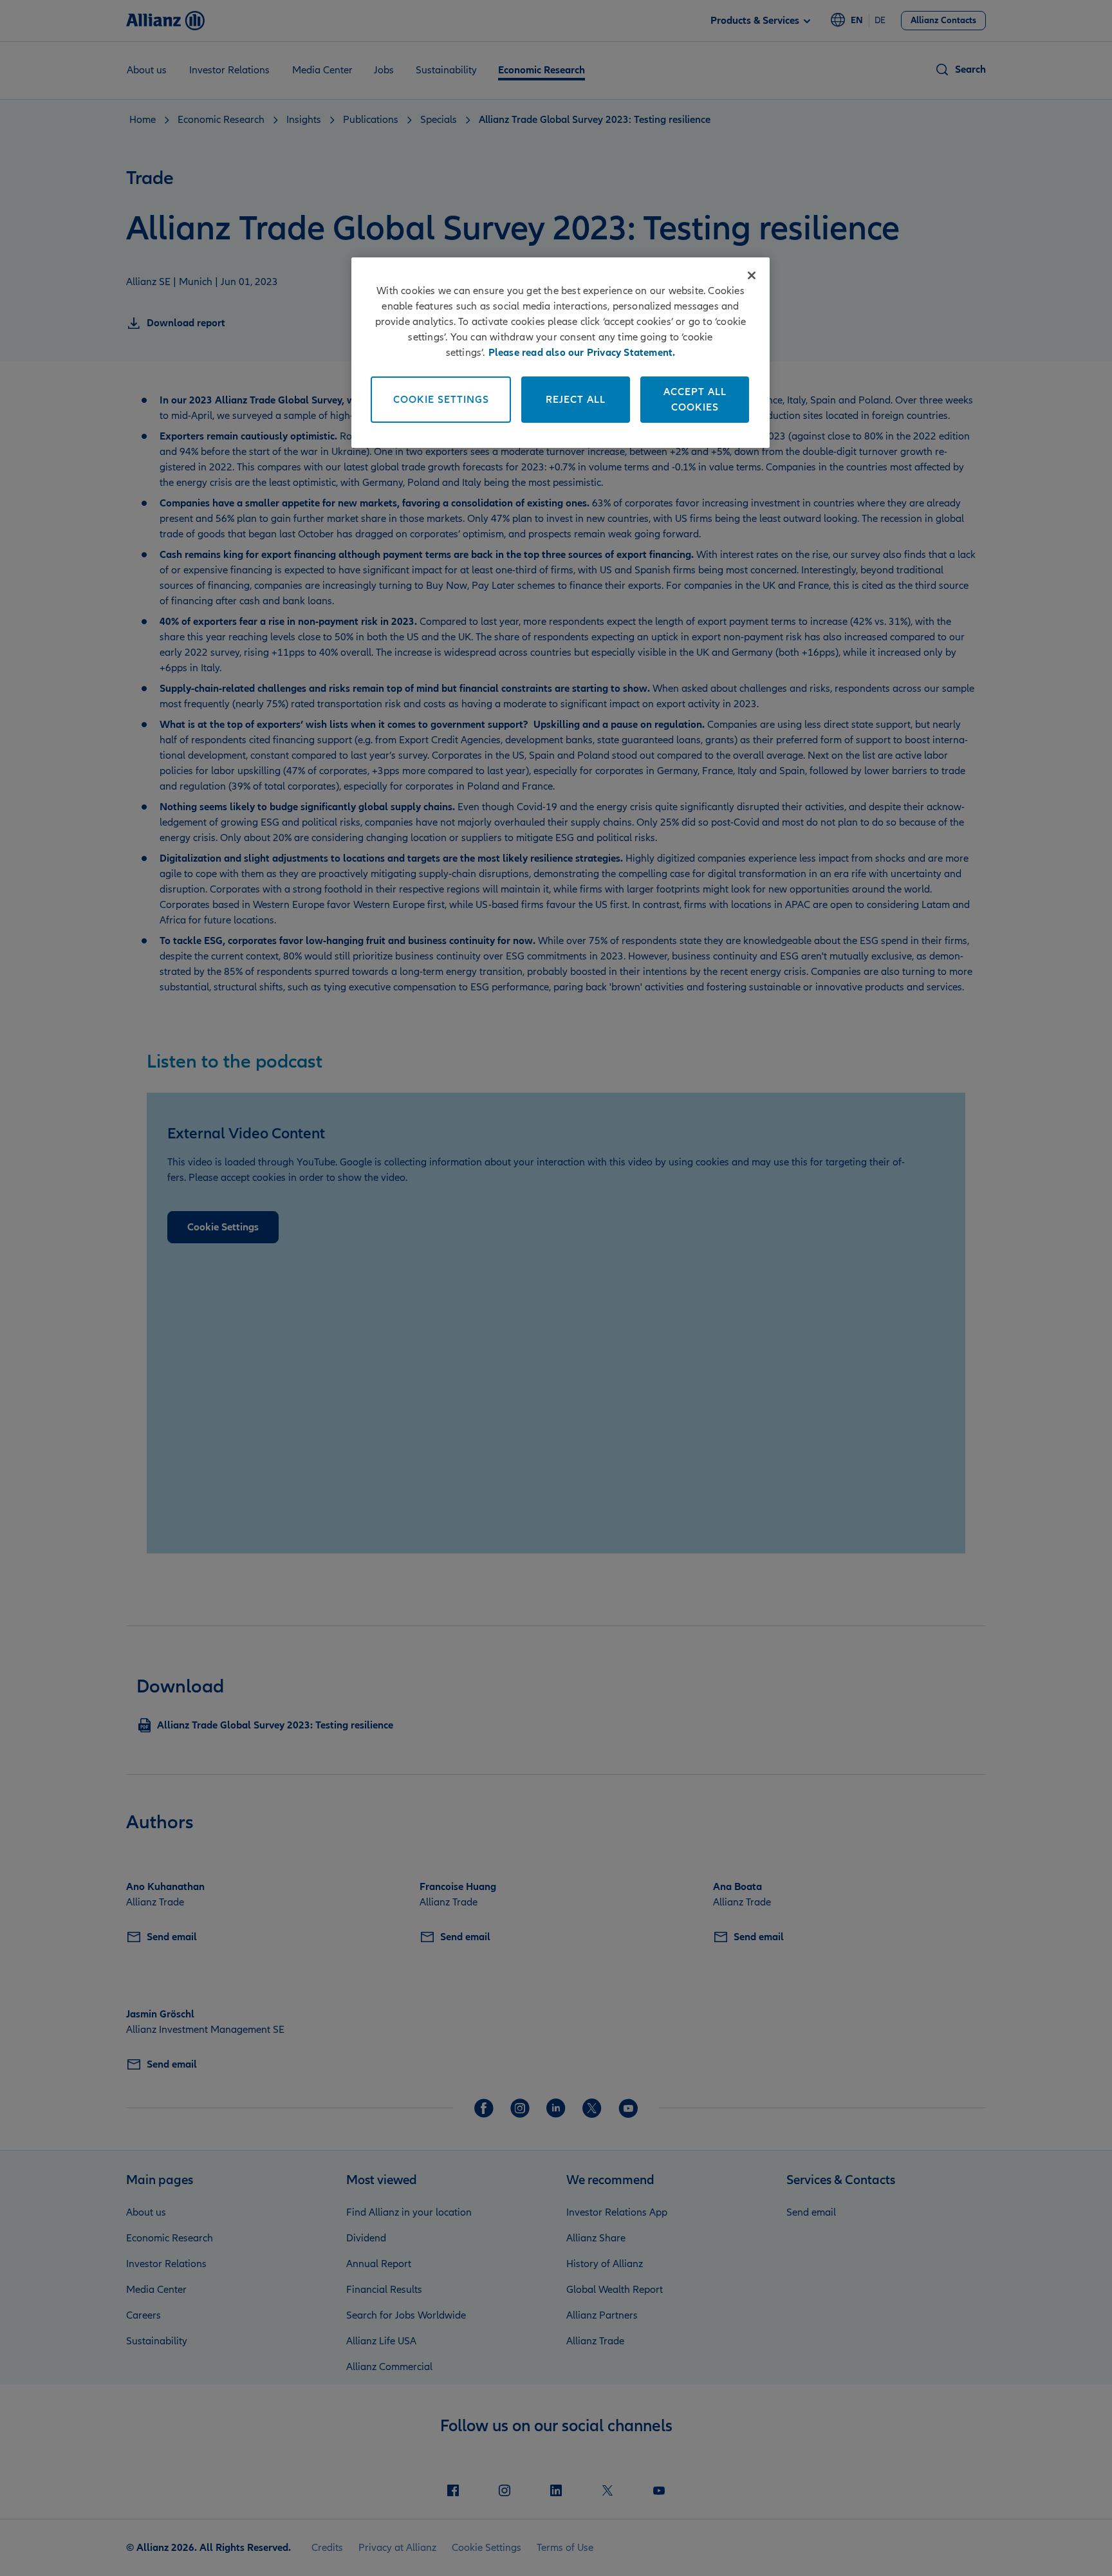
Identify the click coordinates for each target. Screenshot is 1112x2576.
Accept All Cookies (695, 400)
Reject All (576, 400)
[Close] (752, 275)
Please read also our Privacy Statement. (582, 353)
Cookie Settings (441, 400)
